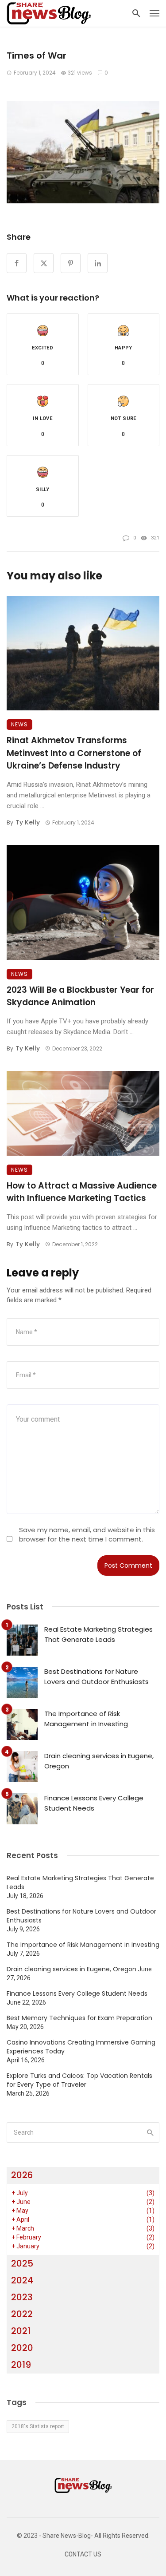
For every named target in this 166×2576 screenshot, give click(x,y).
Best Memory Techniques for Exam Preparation (79, 2018)
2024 (22, 2280)
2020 (22, 2348)
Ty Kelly (28, 822)
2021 (21, 2331)
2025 (22, 2263)
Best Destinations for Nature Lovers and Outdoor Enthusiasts (97, 1676)
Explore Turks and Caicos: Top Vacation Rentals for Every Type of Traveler (79, 2080)
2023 (22, 2297)
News (19, 724)
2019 (21, 2365)
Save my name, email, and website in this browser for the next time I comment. (87, 1534)
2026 (22, 2175)
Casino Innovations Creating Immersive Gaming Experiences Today (81, 2047)
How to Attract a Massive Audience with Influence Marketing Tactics (82, 1192)
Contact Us (83, 2554)
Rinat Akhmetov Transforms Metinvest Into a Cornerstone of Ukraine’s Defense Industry (74, 753)
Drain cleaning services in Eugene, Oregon (99, 1761)
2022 (22, 2314)
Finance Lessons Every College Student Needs (94, 1803)
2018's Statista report (38, 2426)
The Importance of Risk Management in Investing (86, 1719)
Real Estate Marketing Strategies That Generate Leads (98, 1634)
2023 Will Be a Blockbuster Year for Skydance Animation (80, 996)
